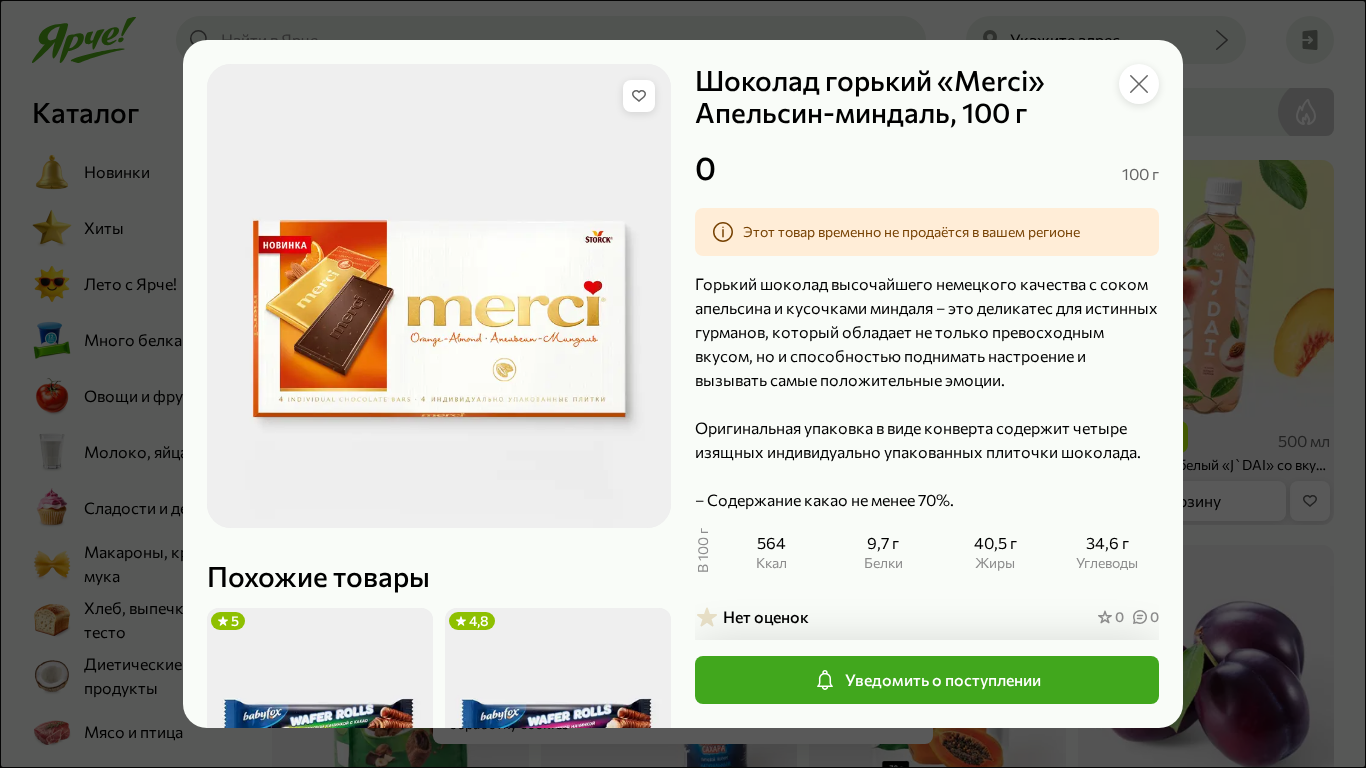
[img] (639, 96)
